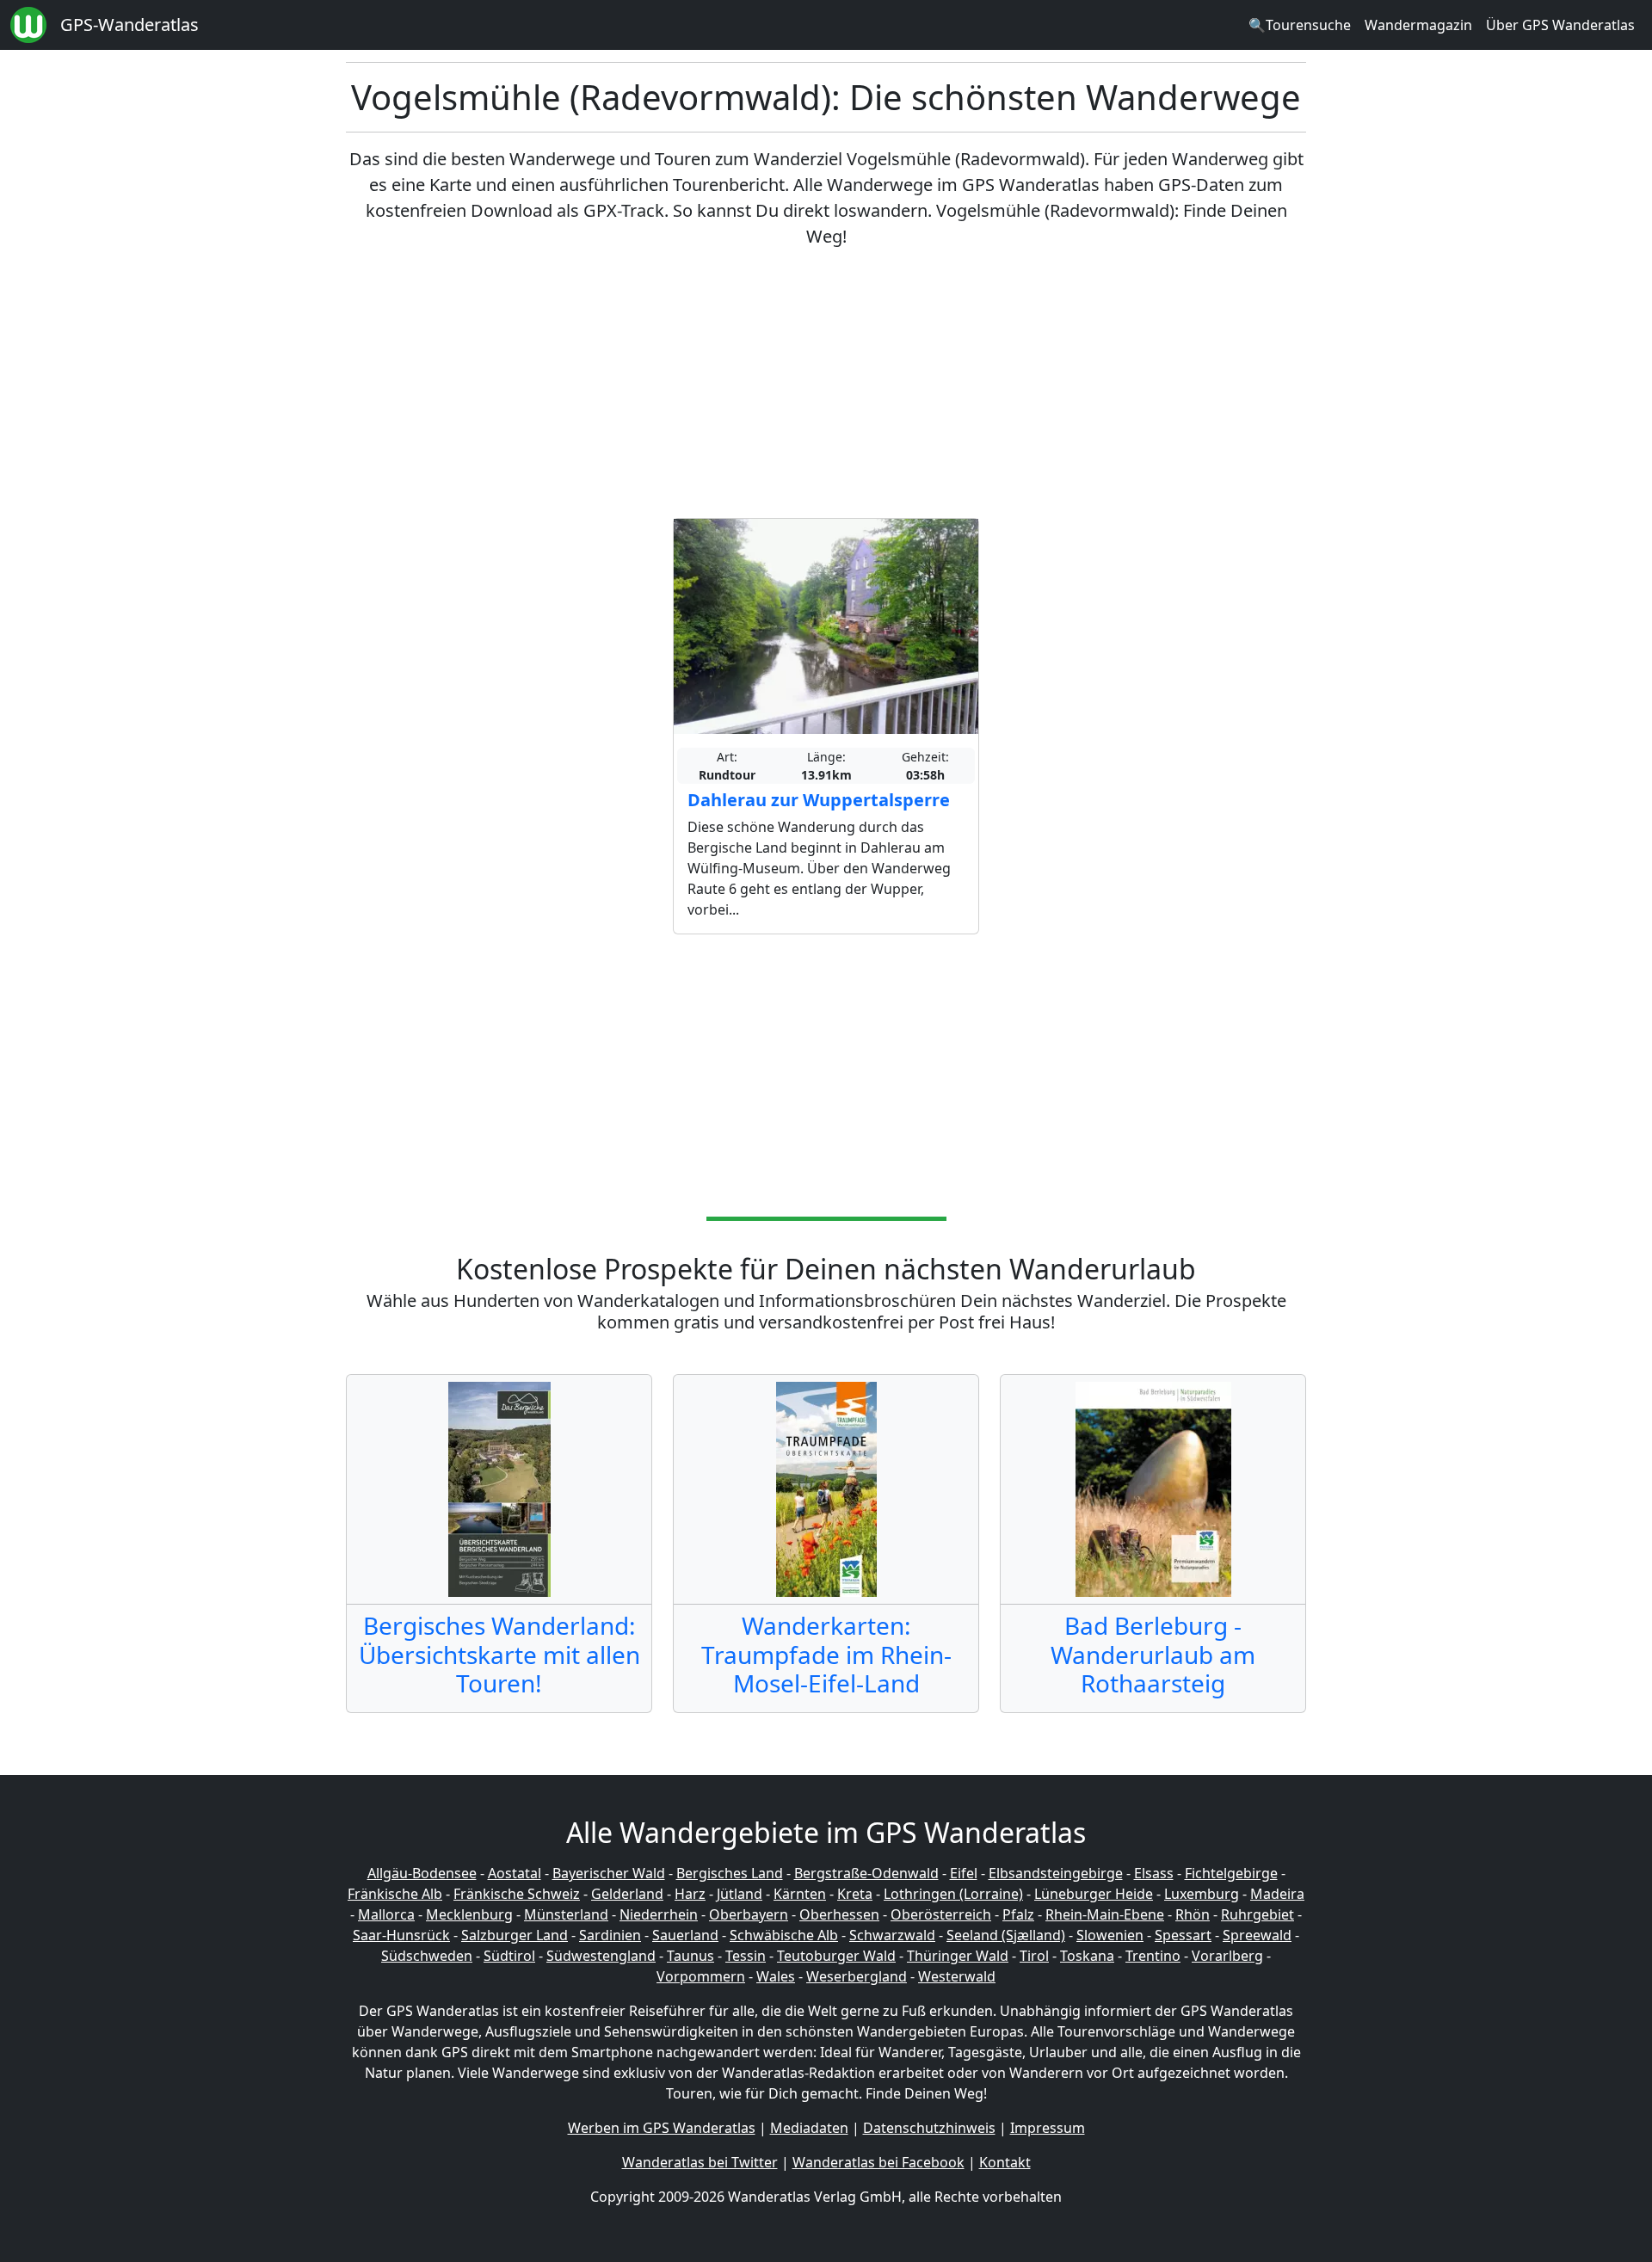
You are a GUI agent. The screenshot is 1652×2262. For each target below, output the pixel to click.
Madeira (1277, 1894)
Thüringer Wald (958, 1956)
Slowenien (1110, 1935)
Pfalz (1018, 1914)
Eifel (964, 1873)
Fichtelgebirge (1231, 1873)
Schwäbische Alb (784, 1935)
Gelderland (627, 1894)
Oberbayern (749, 1914)
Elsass (1154, 1873)
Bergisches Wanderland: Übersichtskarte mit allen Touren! (499, 1654)
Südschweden (427, 1956)
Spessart (1183, 1935)
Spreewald (1257, 1935)
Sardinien (610, 1935)
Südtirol (509, 1956)
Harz (690, 1894)
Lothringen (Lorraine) (953, 1894)
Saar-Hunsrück (401, 1935)
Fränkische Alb (395, 1894)
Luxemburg (1202, 1894)
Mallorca (386, 1914)
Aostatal (515, 1873)
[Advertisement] (826, 384)
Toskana (1087, 1956)
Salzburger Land (515, 1935)
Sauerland (685, 1935)
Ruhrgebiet (1257, 1914)
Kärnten (800, 1894)
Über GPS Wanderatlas (1560, 25)
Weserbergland (857, 1976)
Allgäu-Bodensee (422, 1873)
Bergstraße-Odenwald (866, 1873)
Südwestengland (601, 1956)
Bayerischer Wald (609, 1873)
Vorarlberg (1227, 1956)
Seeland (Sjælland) (1006, 1935)
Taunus (690, 1956)
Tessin (746, 1956)
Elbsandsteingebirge (1056, 1873)
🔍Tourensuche (1300, 25)
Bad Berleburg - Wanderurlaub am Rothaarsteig (1153, 1654)
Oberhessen (839, 1914)
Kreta (855, 1894)
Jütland (740, 1894)
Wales (776, 1976)
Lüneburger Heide (1094, 1894)
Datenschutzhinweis (929, 2128)
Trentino (1153, 1956)
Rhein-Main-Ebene (1105, 1914)
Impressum (1048, 2128)
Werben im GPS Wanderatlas (662, 2128)
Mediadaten (809, 2128)
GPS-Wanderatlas (129, 25)
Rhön (1193, 1914)
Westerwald (957, 1976)
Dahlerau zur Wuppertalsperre (819, 800)
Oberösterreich (941, 1914)
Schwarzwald (892, 1935)
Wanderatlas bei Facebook (878, 2162)
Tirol (1034, 1956)
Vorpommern (701, 1976)
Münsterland (566, 1914)
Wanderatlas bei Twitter (700, 2162)
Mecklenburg (469, 1914)
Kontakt (1005, 2162)
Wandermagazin (1418, 25)
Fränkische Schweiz (517, 1894)
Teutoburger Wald (836, 1956)
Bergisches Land (730, 1873)
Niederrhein (659, 1914)
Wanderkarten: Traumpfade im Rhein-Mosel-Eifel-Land (826, 1654)
